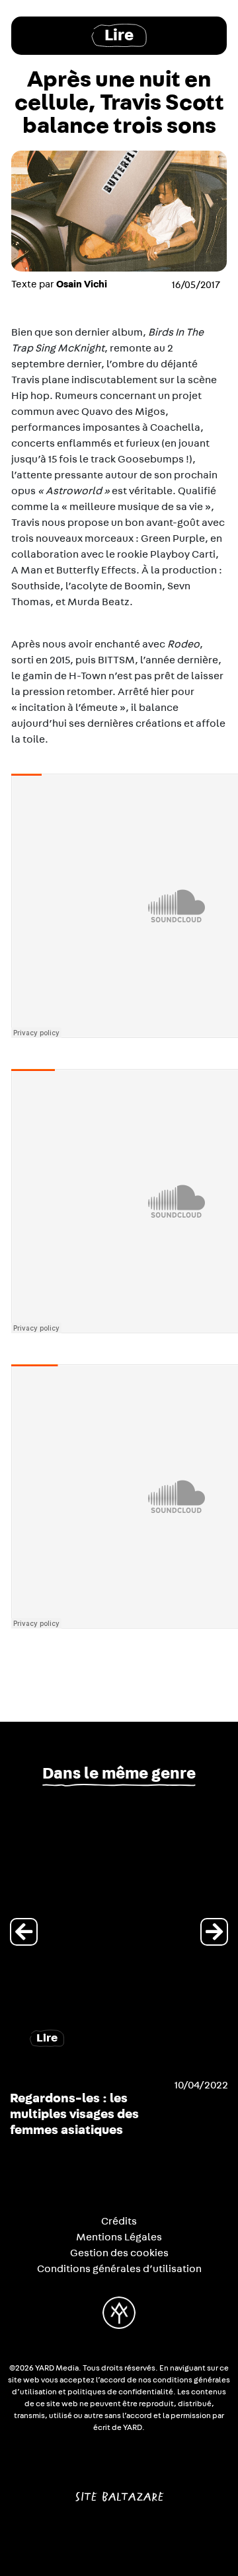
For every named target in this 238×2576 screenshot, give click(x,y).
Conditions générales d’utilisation (119, 2269)
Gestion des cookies (119, 2253)
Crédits (119, 2221)
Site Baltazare (119, 2491)
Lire (119, 35)
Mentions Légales (119, 2237)
